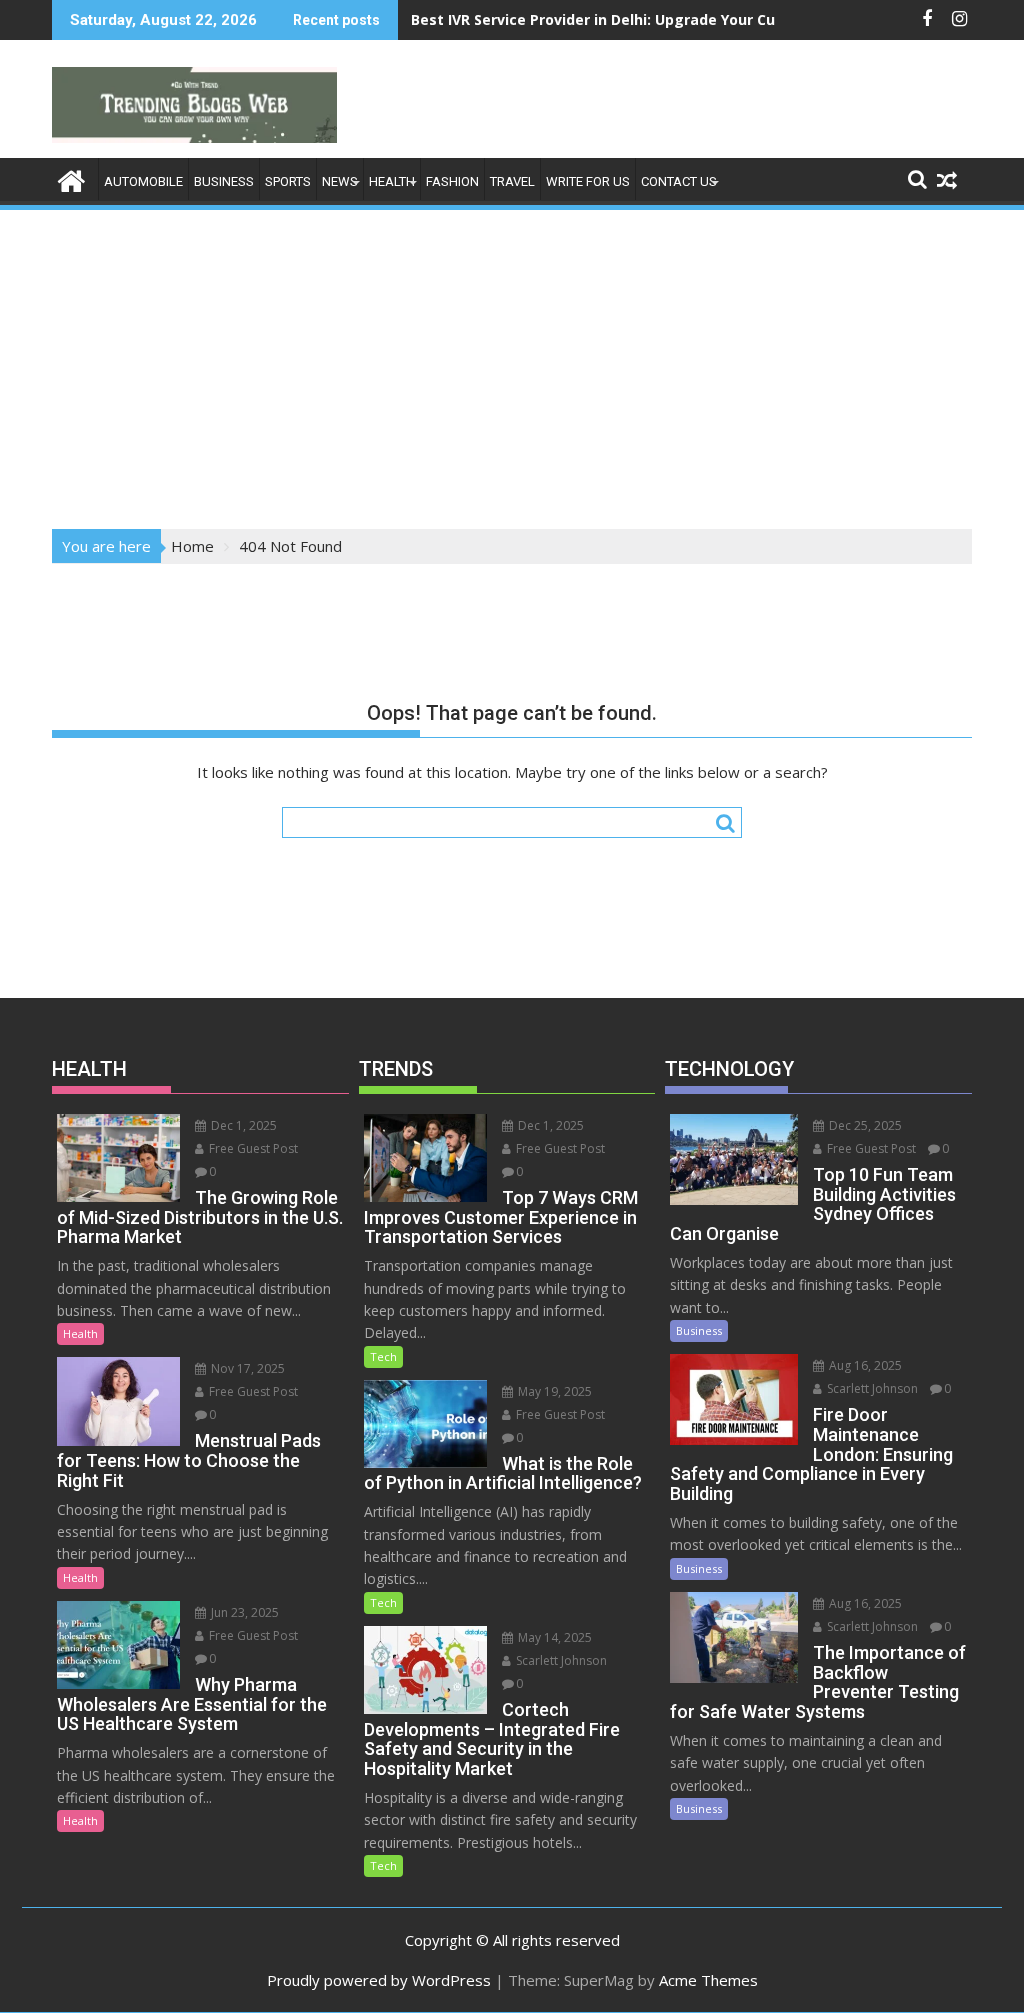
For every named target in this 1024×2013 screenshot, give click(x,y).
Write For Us (588, 181)
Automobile (143, 181)
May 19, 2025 (553, 1391)
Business (224, 181)
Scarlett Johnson (560, 1660)
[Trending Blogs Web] (71, 178)
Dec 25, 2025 (864, 1125)
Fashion (452, 181)
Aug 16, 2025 (864, 1365)
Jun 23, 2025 (243, 1612)
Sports (288, 181)
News (340, 181)
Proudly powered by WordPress (379, 1980)
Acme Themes (708, 1980)
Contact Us (679, 181)
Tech (383, 1356)
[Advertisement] (512, 363)
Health (392, 181)
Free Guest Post (252, 1148)
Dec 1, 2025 (242, 1125)
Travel (512, 181)
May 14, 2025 (553, 1637)
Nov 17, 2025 (246, 1368)
